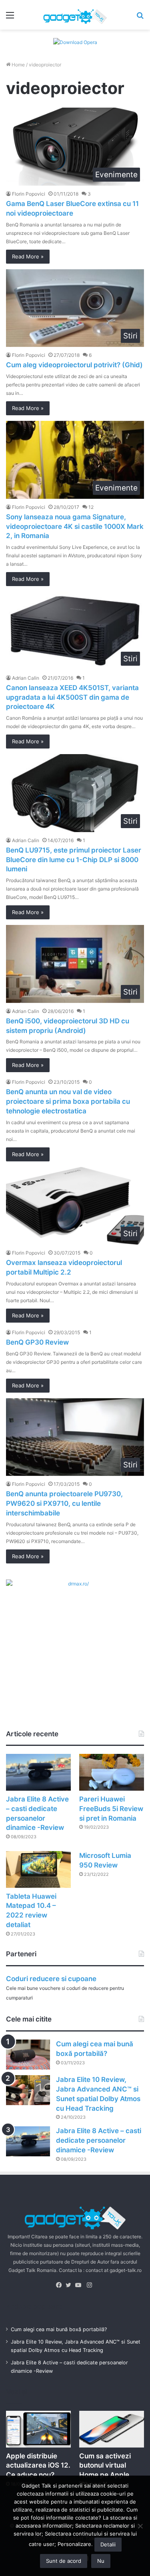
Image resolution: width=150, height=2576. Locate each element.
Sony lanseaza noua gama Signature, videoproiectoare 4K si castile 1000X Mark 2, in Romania (75, 526)
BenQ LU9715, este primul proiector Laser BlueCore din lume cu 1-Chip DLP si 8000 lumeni (74, 860)
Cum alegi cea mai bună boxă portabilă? (59, 2329)
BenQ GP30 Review (37, 1342)
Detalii (108, 2544)
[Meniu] (10, 18)
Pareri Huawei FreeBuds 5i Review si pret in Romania (111, 1809)
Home (18, 65)
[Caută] (140, 18)
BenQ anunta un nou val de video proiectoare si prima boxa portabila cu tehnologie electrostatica (68, 1101)
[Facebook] (61, 2285)
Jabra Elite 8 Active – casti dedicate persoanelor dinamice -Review (99, 2140)
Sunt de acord (64, 2561)
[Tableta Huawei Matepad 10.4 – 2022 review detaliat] (38, 1869)
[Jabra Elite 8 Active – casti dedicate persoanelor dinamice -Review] (38, 1772)
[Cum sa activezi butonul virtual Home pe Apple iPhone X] (112, 2429)
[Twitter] (70, 2285)
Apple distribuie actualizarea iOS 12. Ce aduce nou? (38, 2466)
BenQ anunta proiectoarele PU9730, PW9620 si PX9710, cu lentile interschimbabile (64, 1503)
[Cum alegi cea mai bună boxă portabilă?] (28, 2055)
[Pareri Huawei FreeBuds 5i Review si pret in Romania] (112, 1772)
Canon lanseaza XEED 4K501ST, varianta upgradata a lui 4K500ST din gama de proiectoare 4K (72, 697)
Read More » (28, 256)
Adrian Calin (26, 678)
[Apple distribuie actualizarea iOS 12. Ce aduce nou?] (38, 2429)
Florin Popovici (29, 194)
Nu (101, 2561)
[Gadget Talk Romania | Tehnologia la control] (75, 15)
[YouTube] (80, 2285)
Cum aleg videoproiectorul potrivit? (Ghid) (74, 365)
